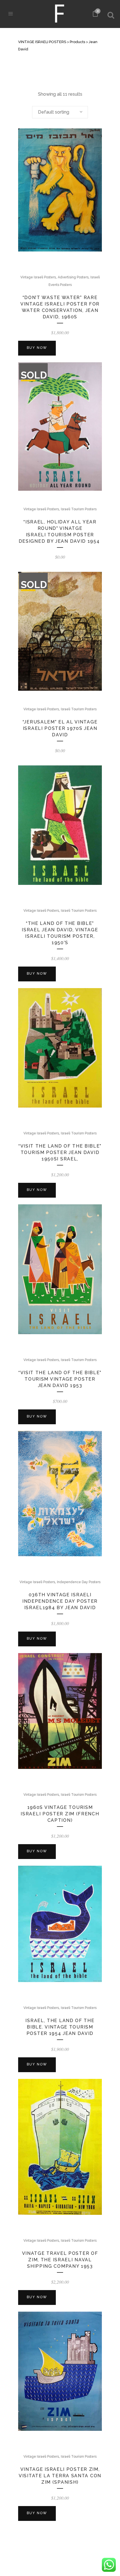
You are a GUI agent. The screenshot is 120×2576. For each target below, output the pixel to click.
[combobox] (60, 112)
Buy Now (37, 348)
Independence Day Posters (79, 1582)
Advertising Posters (73, 277)
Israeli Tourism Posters (79, 509)
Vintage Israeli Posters (38, 277)
